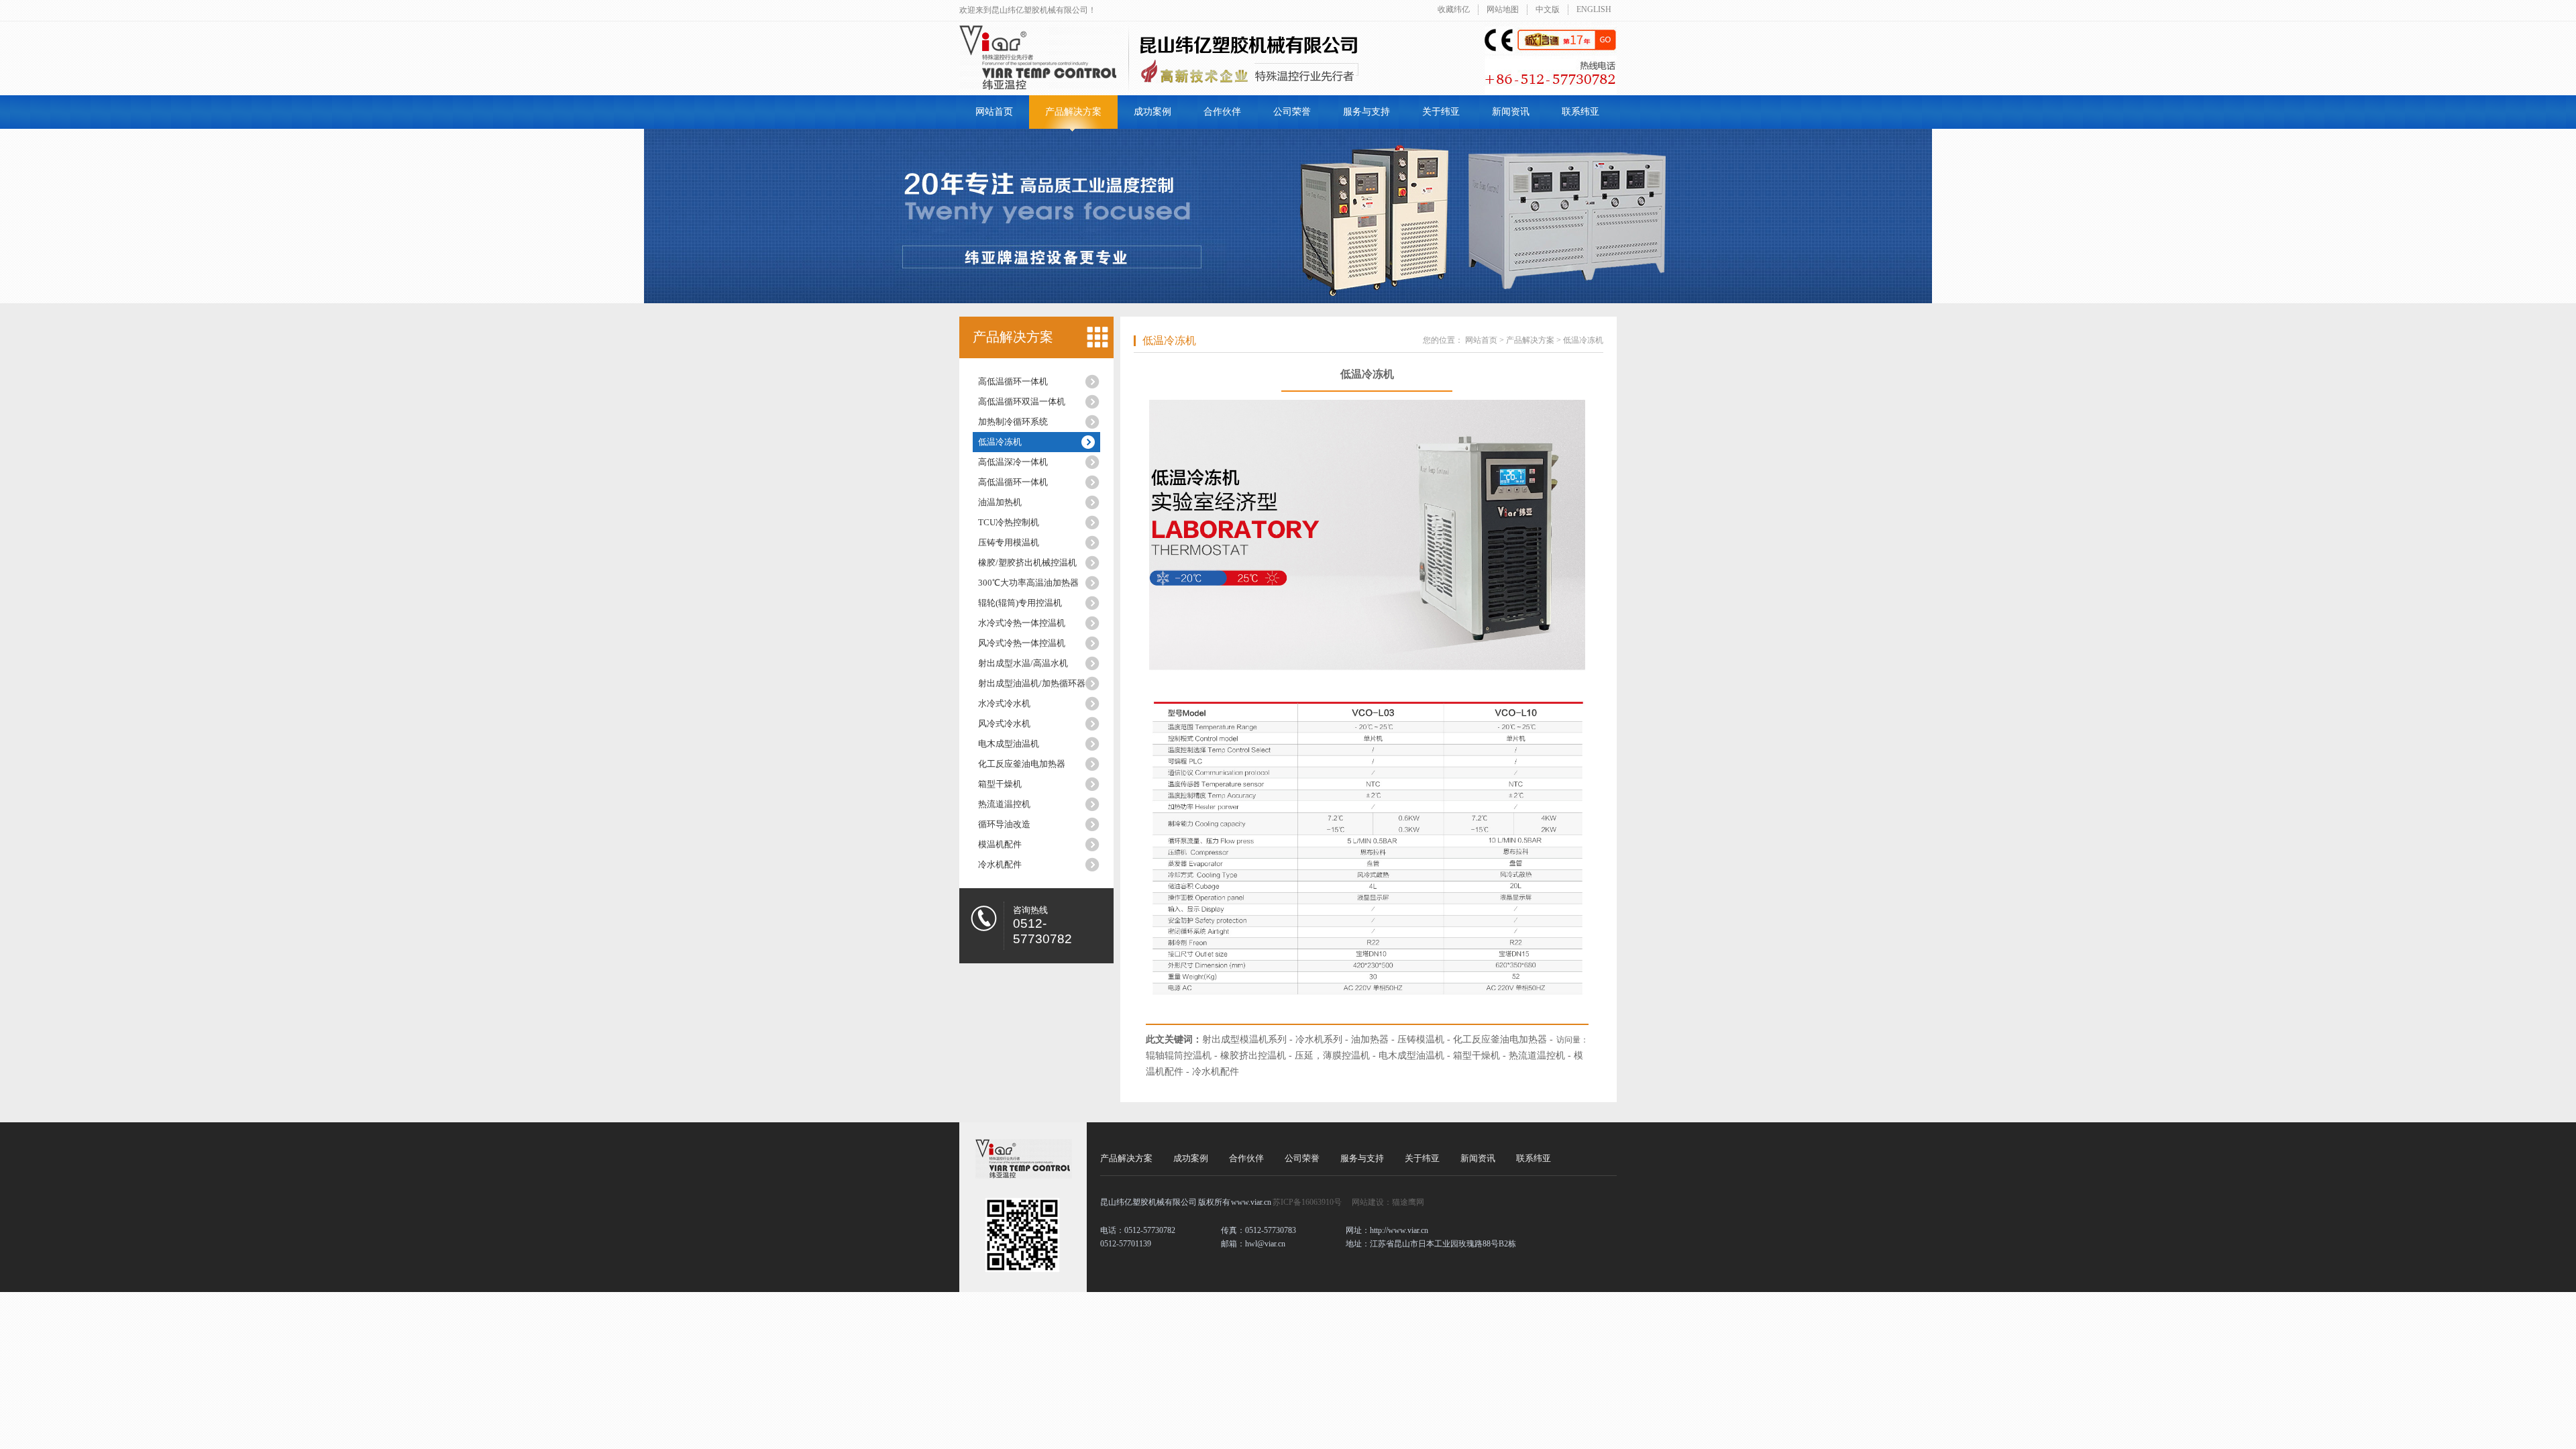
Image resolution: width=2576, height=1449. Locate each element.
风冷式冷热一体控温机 (1022, 643)
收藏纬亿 (1454, 9)
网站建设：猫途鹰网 (1388, 1202)
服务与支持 (1366, 112)
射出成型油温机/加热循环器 (1032, 683)
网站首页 (994, 112)
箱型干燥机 (1000, 784)
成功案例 (1152, 112)
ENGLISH (1594, 9)
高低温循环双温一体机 (1022, 401)
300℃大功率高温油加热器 (1028, 583)
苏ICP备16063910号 (1307, 1202)
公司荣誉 (1292, 112)
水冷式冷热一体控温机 (1022, 623)
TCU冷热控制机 (1009, 522)
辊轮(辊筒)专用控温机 (1020, 603)
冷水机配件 (1000, 864)
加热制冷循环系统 (1013, 422)
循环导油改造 (1004, 824)
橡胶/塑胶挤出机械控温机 (1027, 562)
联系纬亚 (1580, 112)
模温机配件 (1000, 844)
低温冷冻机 (1000, 442)
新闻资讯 (1511, 112)
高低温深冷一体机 (1013, 462)
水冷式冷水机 (1004, 703)
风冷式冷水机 (1004, 723)
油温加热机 (1000, 502)
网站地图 (1503, 9)
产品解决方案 (1073, 112)
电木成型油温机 (1009, 744)
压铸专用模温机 (1009, 542)
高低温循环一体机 (1013, 381)
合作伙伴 (1222, 112)
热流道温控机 (1004, 804)
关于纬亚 (1441, 112)
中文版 (1548, 9)
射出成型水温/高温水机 (1023, 663)
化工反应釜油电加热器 (1022, 764)
